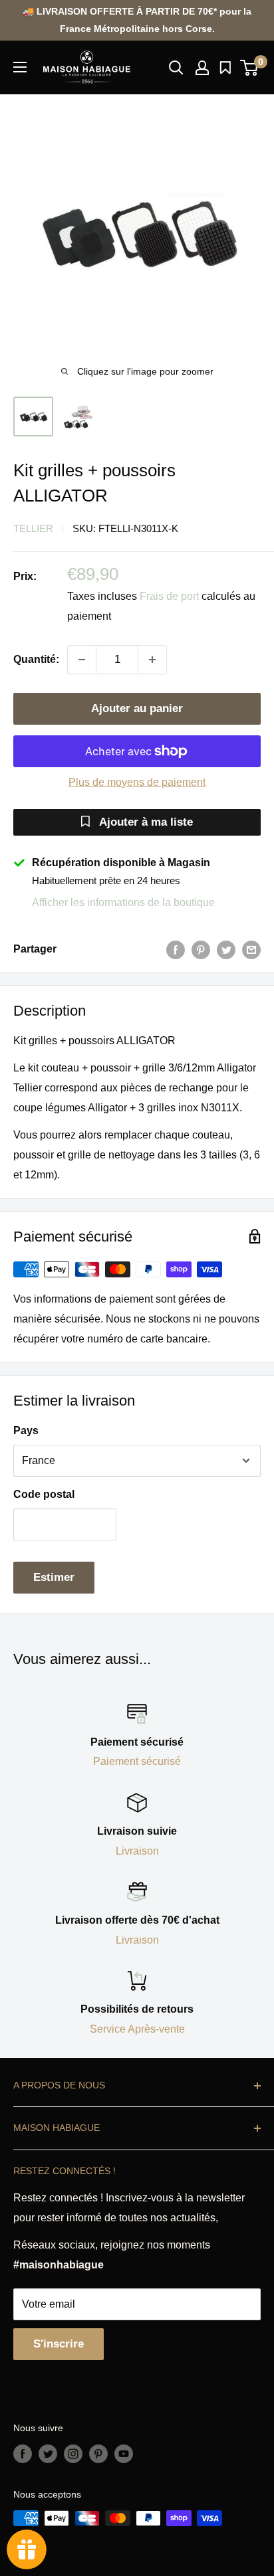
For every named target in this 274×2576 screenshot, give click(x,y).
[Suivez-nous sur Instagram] (73, 2454)
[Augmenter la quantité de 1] (152, 660)
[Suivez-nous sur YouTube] (124, 2454)
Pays (26, 1430)
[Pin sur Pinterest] (201, 949)
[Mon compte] (202, 68)
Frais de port (169, 596)
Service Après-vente (137, 2029)
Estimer (54, 1577)
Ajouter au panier (137, 708)
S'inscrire (59, 2344)
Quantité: (36, 659)
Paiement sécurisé (137, 1761)
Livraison (137, 1851)
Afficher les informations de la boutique (123, 902)
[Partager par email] (251, 949)
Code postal (44, 1494)
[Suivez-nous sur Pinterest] (98, 2454)
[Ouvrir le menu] (20, 67)
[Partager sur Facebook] (176, 949)
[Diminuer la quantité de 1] (82, 660)
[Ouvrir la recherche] (176, 68)
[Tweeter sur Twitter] (226, 949)
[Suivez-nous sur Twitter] (48, 2454)
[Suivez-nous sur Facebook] (23, 2454)
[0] (250, 68)
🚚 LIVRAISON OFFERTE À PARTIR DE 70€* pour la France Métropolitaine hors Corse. (137, 20)
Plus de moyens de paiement (137, 782)
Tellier (33, 528)
